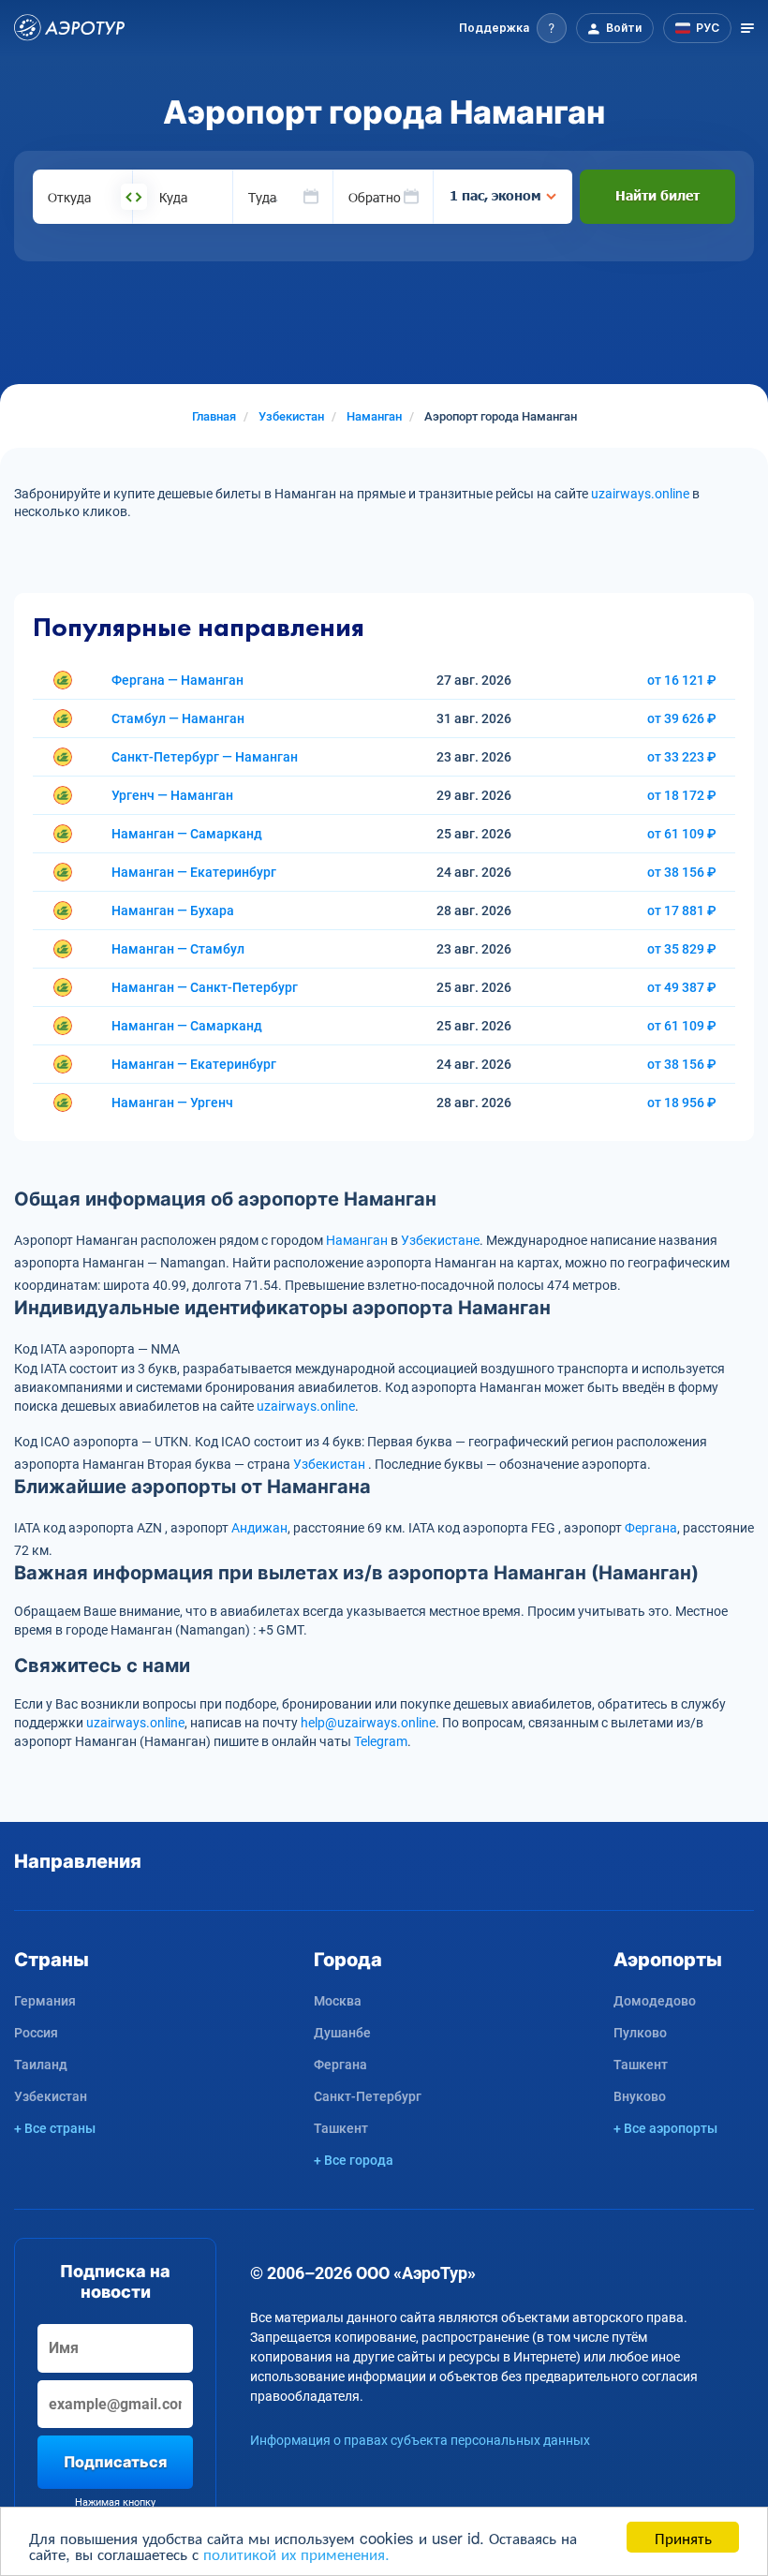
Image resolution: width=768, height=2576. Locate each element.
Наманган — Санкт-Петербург (205, 987)
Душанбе (342, 2033)
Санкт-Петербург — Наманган (205, 757)
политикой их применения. (296, 2553)
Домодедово (655, 2001)
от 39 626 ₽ (682, 718)
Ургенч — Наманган (172, 795)
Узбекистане (440, 1240)
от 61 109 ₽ (682, 834)
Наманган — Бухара (173, 910)
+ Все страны (55, 2128)
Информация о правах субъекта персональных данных (420, 2440)
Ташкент (341, 2128)
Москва (338, 2001)
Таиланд (41, 2065)
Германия (45, 2001)
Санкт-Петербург (368, 2096)
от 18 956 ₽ (682, 1103)
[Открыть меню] (747, 28)
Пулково (640, 2033)
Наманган (357, 1240)
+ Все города (354, 2160)
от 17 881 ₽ (682, 910)
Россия (36, 2033)
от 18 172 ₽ (682, 795)
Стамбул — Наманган (178, 718)
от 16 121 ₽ (682, 680)
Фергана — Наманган (177, 680)
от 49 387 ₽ (682, 987)
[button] (513, 28)
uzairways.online (640, 494)
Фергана (651, 1528)
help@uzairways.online (368, 1723)
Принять (683, 2537)
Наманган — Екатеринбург (194, 872)
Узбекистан (329, 1464)
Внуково (640, 2096)
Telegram (381, 1741)
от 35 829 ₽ (682, 949)
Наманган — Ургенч (172, 1103)
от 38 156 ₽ (682, 872)
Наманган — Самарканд (187, 834)
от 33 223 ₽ (682, 757)
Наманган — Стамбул (178, 949)
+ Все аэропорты (665, 2128)
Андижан (259, 1528)
